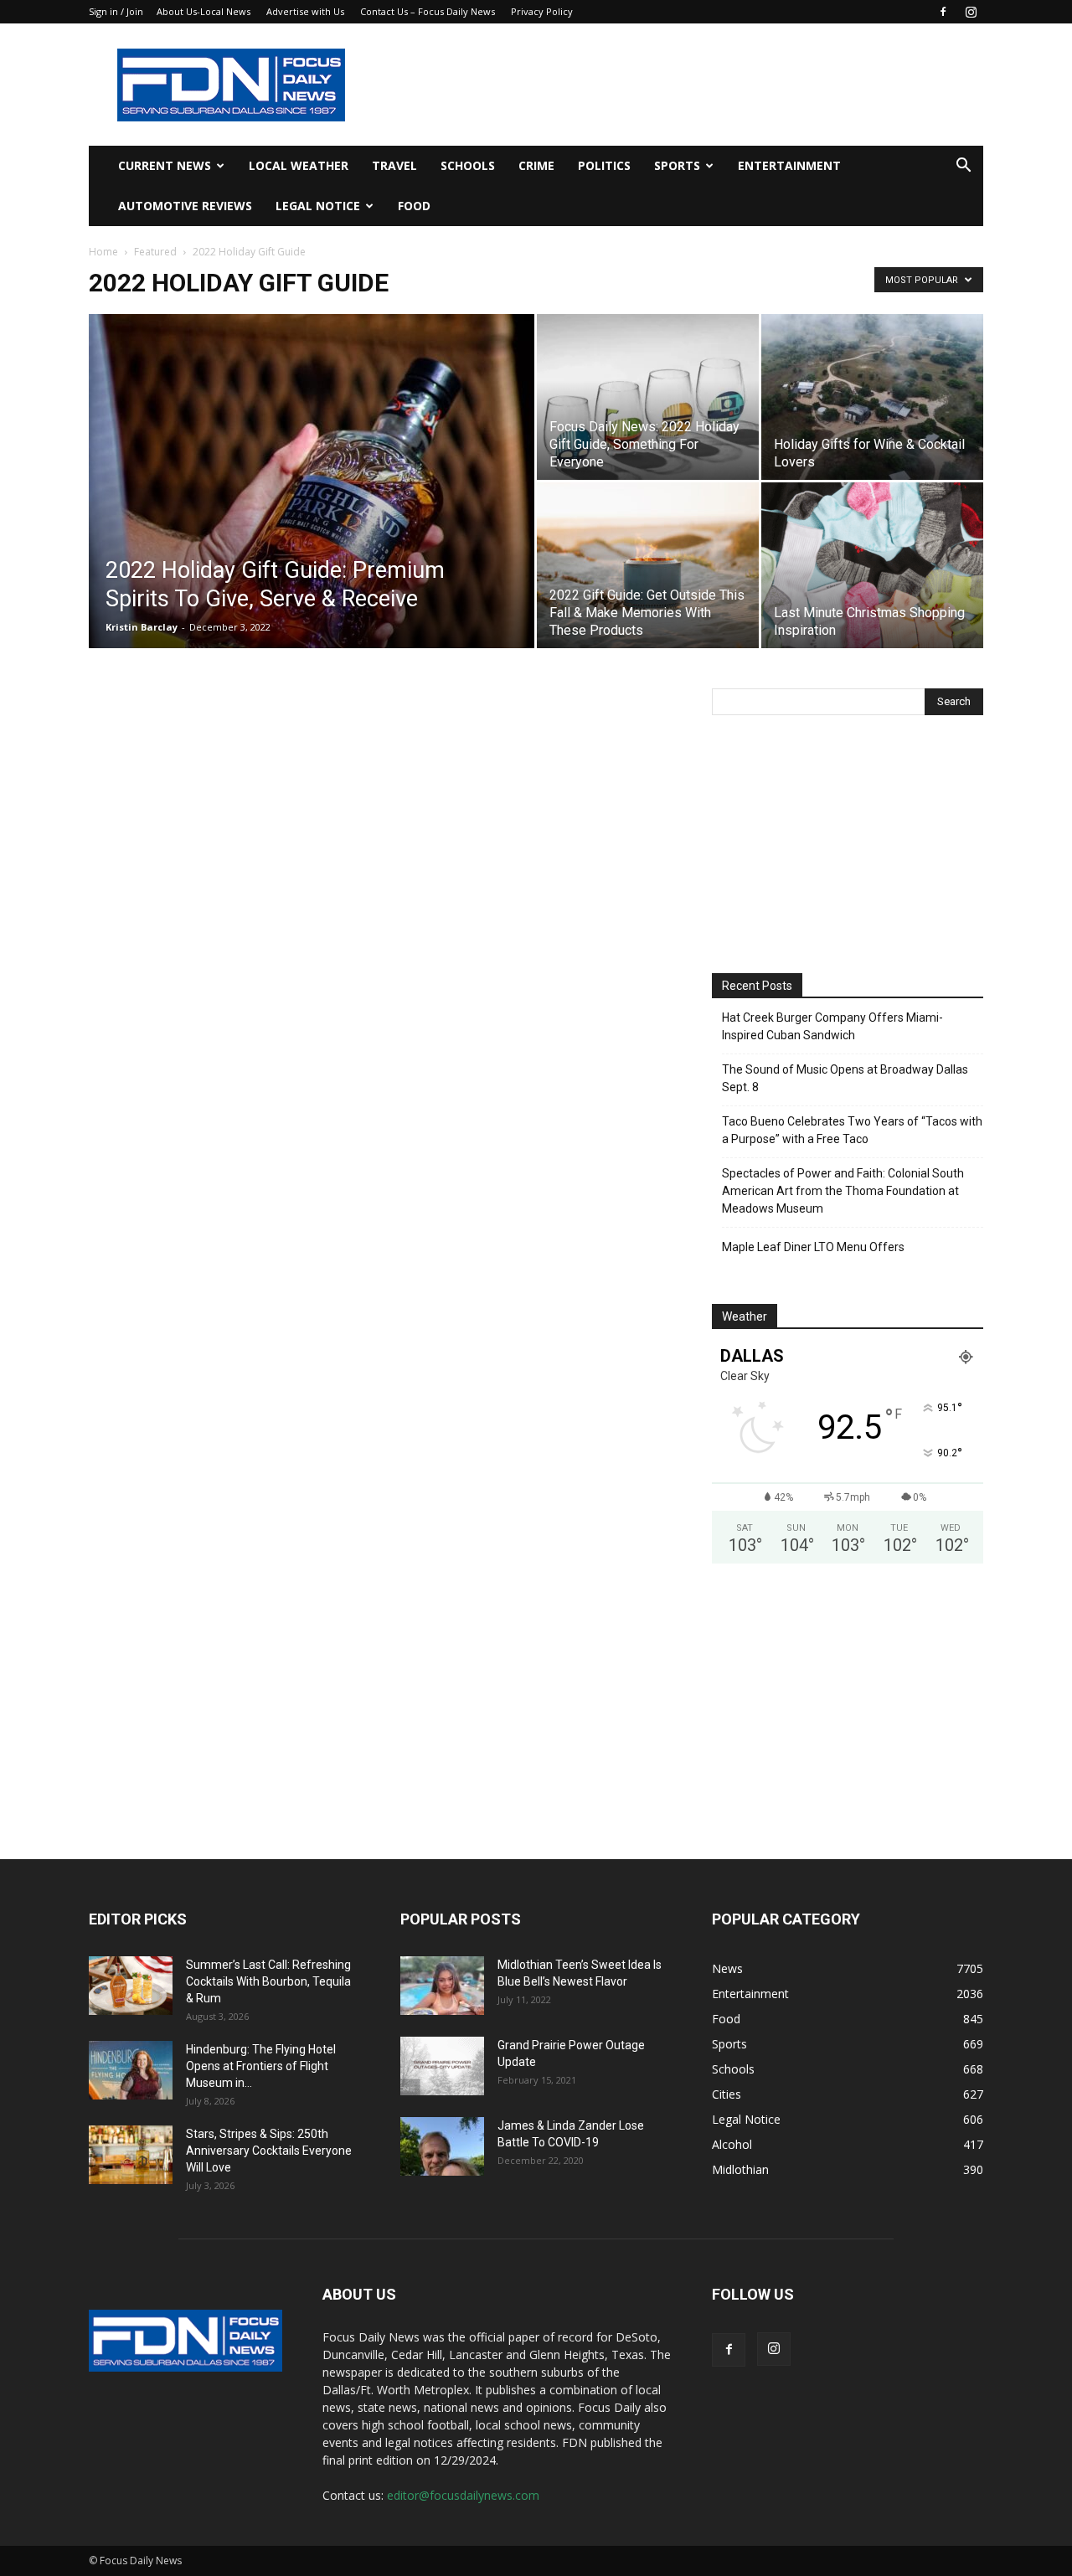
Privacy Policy (542, 11)
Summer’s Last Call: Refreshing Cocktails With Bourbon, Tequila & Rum (268, 1981)
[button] (963, 167)
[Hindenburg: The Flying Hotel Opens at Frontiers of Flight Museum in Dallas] (131, 2070)
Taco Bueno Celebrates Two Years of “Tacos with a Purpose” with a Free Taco (852, 1130)
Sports (677, 165)
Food (414, 206)
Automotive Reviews (185, 206)
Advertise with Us (305, 11)
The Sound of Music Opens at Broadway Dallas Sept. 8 (845, 1078)
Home (103, 252)
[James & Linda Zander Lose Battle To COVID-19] (442, 2146)
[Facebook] (943, 12)
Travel (394, 165)
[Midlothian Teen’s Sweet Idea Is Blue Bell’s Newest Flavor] (442, 1986)
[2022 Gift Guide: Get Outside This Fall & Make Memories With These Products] (648, 565)
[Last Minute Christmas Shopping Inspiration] (872, 565)
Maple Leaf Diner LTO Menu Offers (813, 1247)
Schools (468, 165)
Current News (165, 165)
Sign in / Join (116, 11)
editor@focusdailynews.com (463, 2495)
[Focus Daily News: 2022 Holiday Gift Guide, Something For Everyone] (648, 397)
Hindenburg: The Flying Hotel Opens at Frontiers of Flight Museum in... (261, 2066)
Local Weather (299, 165)
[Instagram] (971, 12)
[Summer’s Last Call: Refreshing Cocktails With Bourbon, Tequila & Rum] (131, 1986)
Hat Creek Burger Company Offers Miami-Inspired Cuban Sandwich (832, 1026)
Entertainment (789, 165)
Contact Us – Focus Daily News (428, 11)
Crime (536, 165)
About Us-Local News (204, 11)
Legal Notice (318, 206)
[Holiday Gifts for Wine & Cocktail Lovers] (872, 397)
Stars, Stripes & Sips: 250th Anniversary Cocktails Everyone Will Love (269, 2151)
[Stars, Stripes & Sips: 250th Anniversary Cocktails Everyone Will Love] (131, 2155)
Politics (604, 165)
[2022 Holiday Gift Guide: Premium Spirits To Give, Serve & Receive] (312, 507)
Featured (155, 252)
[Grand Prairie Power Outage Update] (442, 2066)
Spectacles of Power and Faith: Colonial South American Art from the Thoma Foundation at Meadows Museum (843, 1191)
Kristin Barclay (142, 627)
